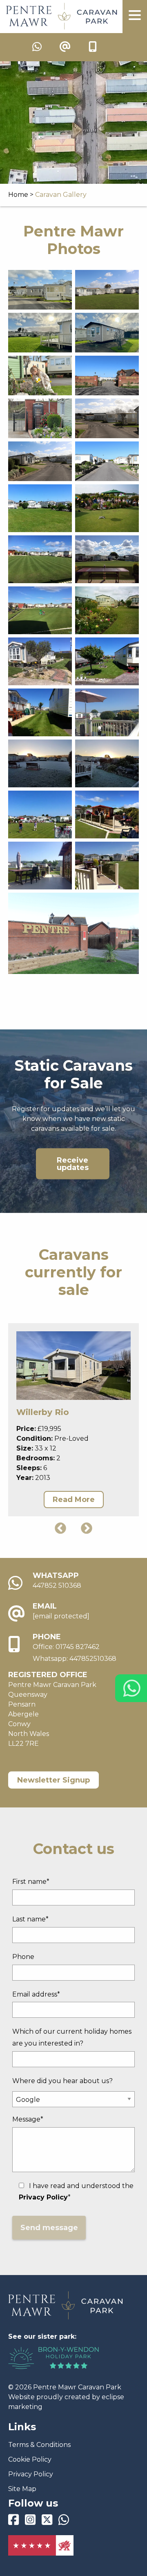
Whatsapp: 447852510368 (75, 1659)
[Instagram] (30, 2522)
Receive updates (73, 1164)
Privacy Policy (31, 2474)
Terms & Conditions (39, 2445)
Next (87, 1529)
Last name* (30, 1919)
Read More (74, 1500)
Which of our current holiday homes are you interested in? (72, 2037)
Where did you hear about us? (62, 2081)
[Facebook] (13, 2522)
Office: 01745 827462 (66, 1647)
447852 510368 (57, 1585)
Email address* (36, 1994)
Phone (23, 1957)
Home (18, 195)
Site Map (22, 2489)
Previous (60, 1529)
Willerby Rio (43, 1412)
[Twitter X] (47, 2522)
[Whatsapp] (64, 2522)
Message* (28, 2119)
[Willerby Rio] (73, 1366)
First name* (31, 1882)
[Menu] (135, 17)
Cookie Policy (30, 2459)
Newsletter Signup (53, 1780)
